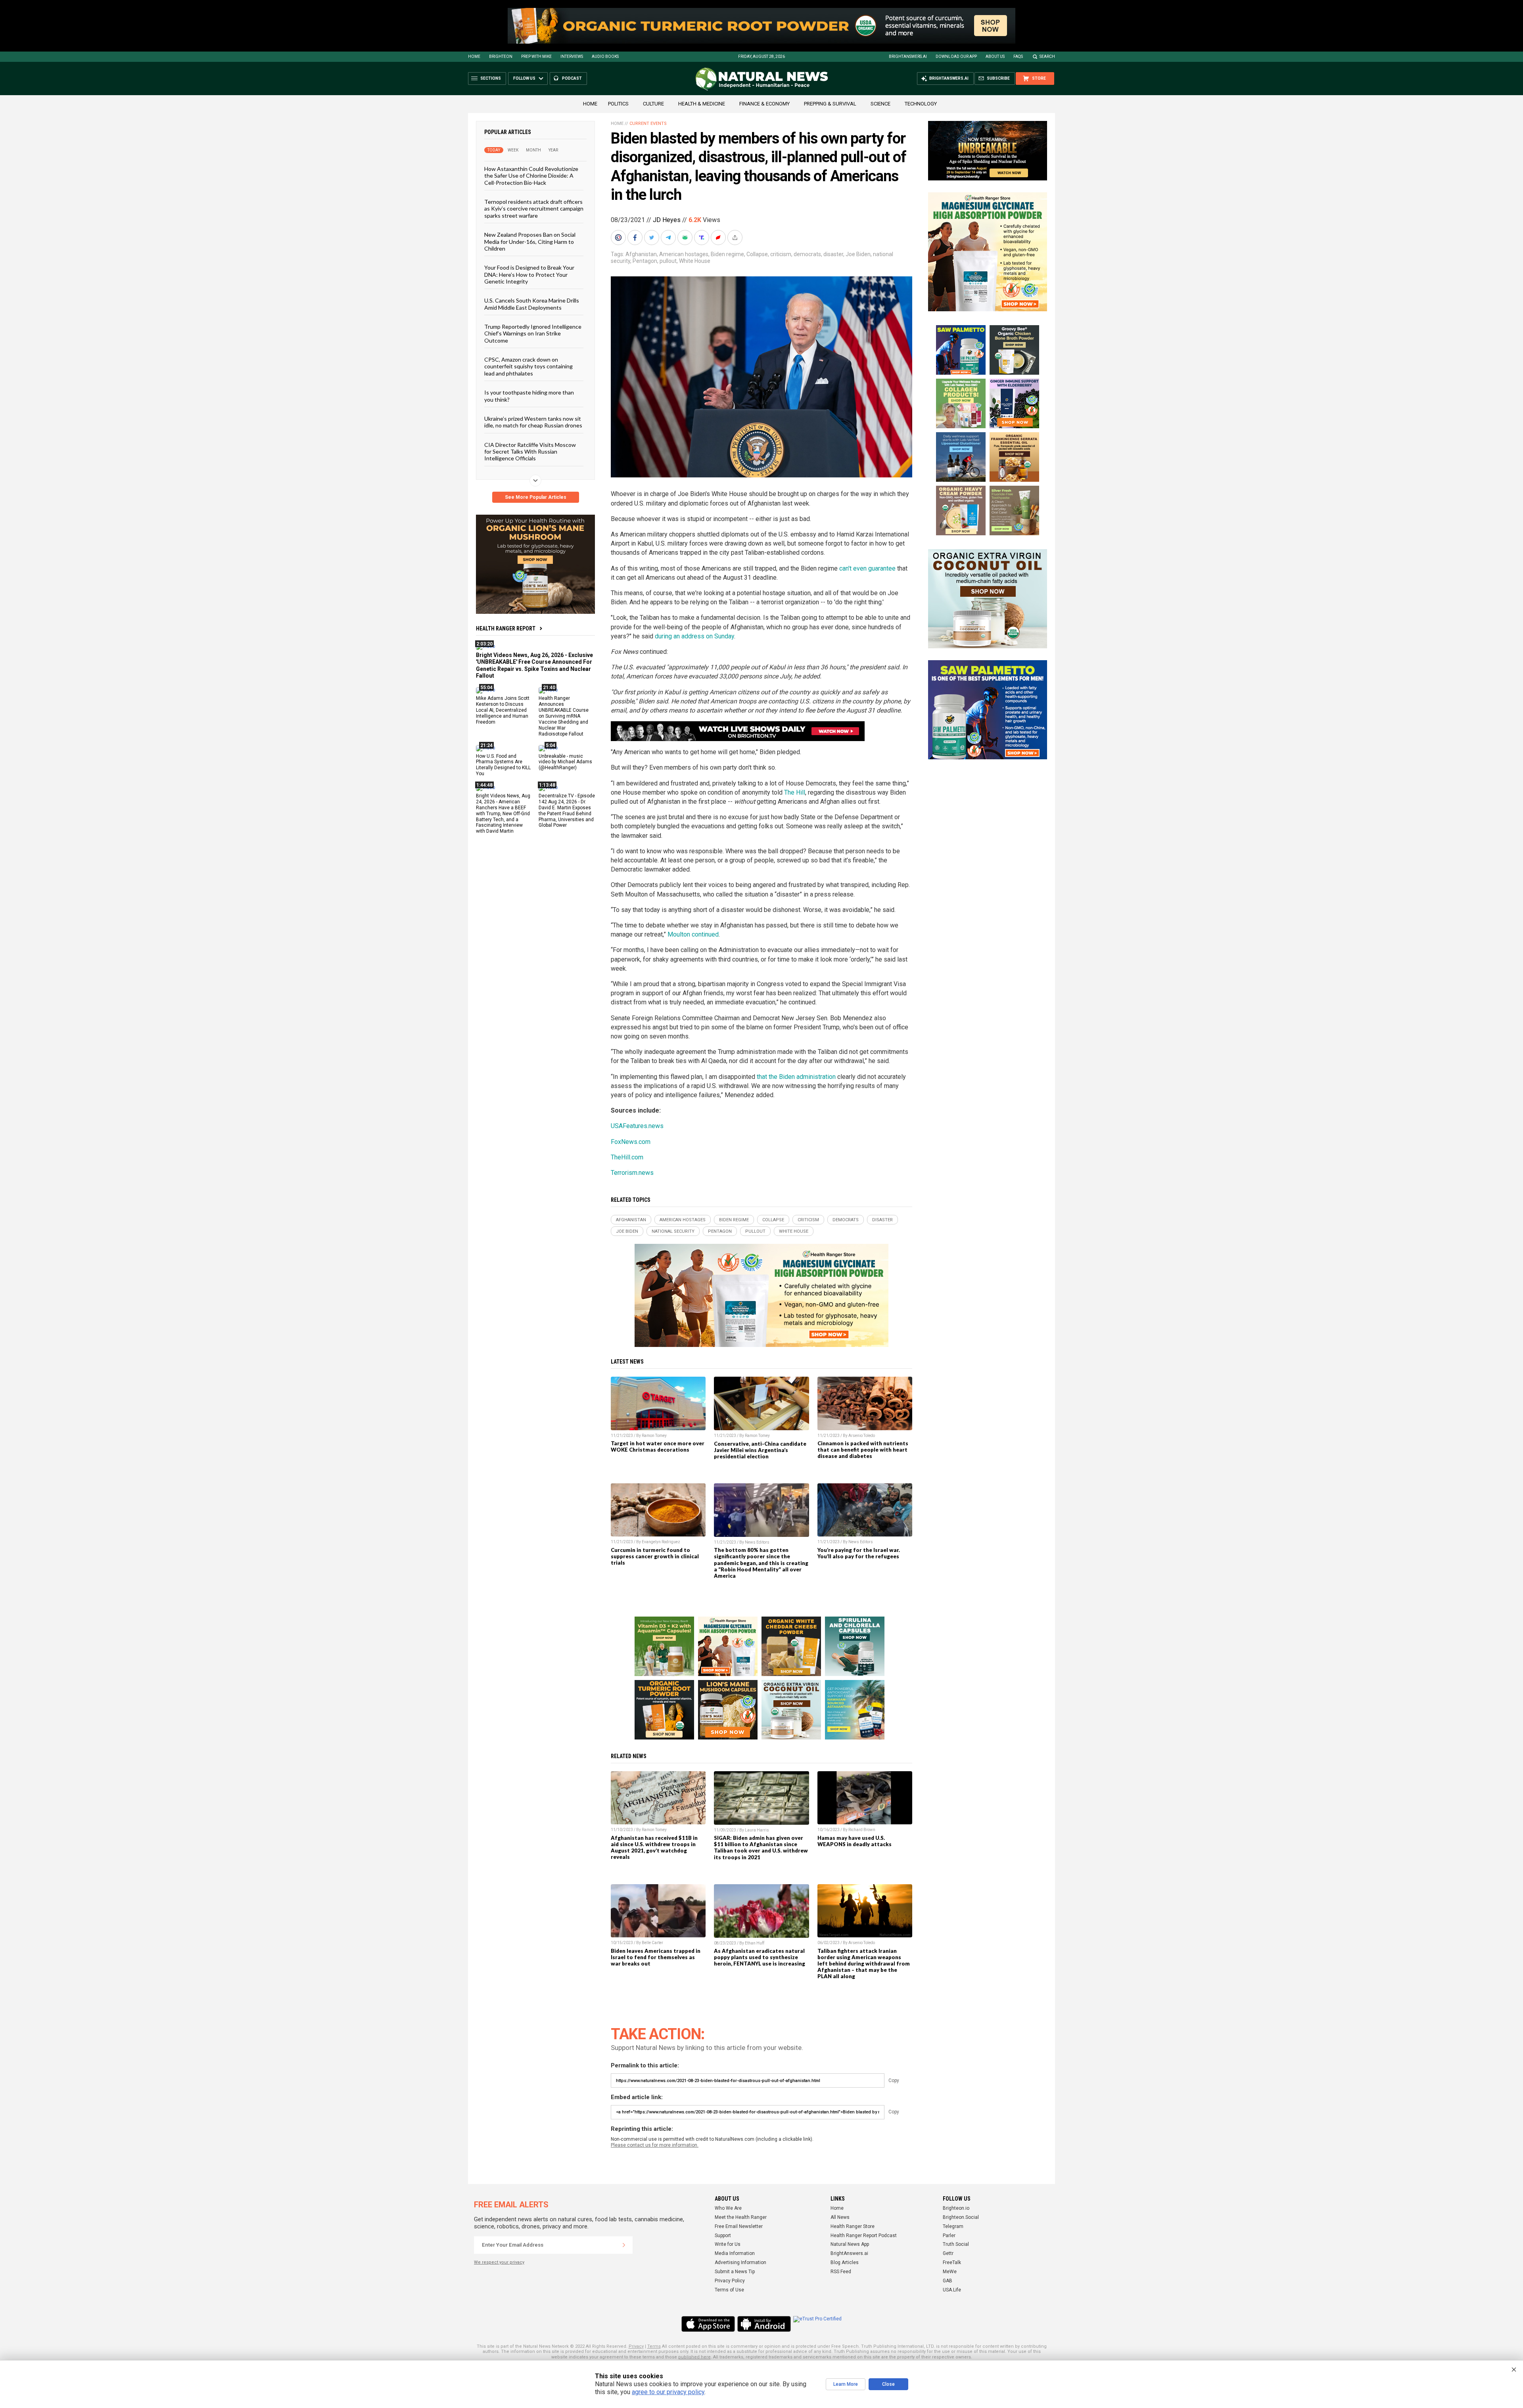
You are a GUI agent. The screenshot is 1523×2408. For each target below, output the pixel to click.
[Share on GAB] (686, 238)
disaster (833, 254)
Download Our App (956, 57)
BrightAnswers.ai (908, 57)
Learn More (846, 2384)
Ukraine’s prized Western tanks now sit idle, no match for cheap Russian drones (533, 422)
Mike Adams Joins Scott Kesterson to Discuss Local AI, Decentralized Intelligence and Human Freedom (503, 710)
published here (694, 2357)
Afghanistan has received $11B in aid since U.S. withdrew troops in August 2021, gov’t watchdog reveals (654, 1847)
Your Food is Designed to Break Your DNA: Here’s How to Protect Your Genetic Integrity (529, 274)
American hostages (684, 254)
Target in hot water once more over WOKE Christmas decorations (658, 1446)
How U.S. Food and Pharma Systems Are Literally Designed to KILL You (503, 765)
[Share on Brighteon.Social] (619, 238)
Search (1047, 57)
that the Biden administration (796, 1077)
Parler (949, 2236)
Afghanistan (641, 254)
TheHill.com (627, 1157)
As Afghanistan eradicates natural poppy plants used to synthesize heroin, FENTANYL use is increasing (760, 1957)
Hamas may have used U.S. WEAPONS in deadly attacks (855, 1841)
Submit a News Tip (735, 2272)
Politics (618, 104)
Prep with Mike (536, 57)
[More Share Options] (736, 238)
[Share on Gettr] (719, 238)
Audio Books (605, 57)
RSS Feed (841, 2272)
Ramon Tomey (654, 1436)
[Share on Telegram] (669, 238)
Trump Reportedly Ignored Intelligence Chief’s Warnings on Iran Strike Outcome (533, 333)
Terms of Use (729, 2290)
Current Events (648, 124)
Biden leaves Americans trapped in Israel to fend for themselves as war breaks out (656, 1957)
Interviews (572, 57)
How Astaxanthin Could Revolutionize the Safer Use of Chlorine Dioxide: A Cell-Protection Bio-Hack (531, 176)
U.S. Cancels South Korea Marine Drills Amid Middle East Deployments (532, 304)
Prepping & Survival (830, 104)
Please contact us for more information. (655, 2145)
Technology (921, 104)
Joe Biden (858, 254)
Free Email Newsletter (739, 2226)
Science (880, 104)
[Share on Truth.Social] (702, 238)
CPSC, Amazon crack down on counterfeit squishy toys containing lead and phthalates (528, 366)
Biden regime (727, 254)
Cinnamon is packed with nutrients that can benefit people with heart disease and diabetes (863, 1450)
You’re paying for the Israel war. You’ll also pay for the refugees (859, 1553)
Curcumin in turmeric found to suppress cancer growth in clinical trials (655, 1556)
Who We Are (728, 2208)
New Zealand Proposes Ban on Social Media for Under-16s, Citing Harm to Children (530, 241)
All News (840, 2217)
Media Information (735, 2253)
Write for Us (728, 2244)
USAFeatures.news (637, 1126)
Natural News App (850, 2244)
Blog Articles (845, 2262)
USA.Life (952, 2290)
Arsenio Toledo (862, 1436)
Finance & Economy (764, 104)
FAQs (1018, 57)
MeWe (950, 2272)
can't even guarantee (867, 568)
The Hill (795, 792)
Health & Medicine (702, 104)
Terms (654, 2346)
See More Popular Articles (536, 497)
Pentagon (645, 261)
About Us (995, 57)
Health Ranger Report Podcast (864, 2236)
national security (673, 1231)
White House (695, 261)
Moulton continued (693, 934)
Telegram (953, 2226)
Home (474, 57)
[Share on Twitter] (652, 238)
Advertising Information (740, 2262)
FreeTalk (952, 2262)
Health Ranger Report (506, 628)
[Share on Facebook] (636, 238)
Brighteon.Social (961, 2217)
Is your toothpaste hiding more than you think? (529, 396)
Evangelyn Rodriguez (661, 1542)
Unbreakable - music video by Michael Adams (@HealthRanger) (565, 762)
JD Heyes (667, 220)
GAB (948, 2281)
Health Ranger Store (853, 2226)
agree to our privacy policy (668, 2392)
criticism (781, 254)
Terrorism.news (632, 1173)
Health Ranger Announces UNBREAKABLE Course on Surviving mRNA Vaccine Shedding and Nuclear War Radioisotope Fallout (564, 716)
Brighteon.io (956, 2208)
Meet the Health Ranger (741, 2217)
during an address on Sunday (694, 636)
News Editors (757, 1542)
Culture (653, 104)
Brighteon (501, 57)
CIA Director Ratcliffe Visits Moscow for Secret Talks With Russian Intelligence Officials (530, 451)
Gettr (948, 2253)
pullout (668, 261)
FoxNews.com (631, 1142)
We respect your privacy (499, 2262)
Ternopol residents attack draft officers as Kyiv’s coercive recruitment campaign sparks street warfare (534, 209)
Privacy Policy (730, 2281)
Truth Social (956, 2244)
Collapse (757, 254)
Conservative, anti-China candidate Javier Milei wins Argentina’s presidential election (760, 1450)
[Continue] (624, 2245)
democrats (807, 254)
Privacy (636, 2346)
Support (723, 2236)
